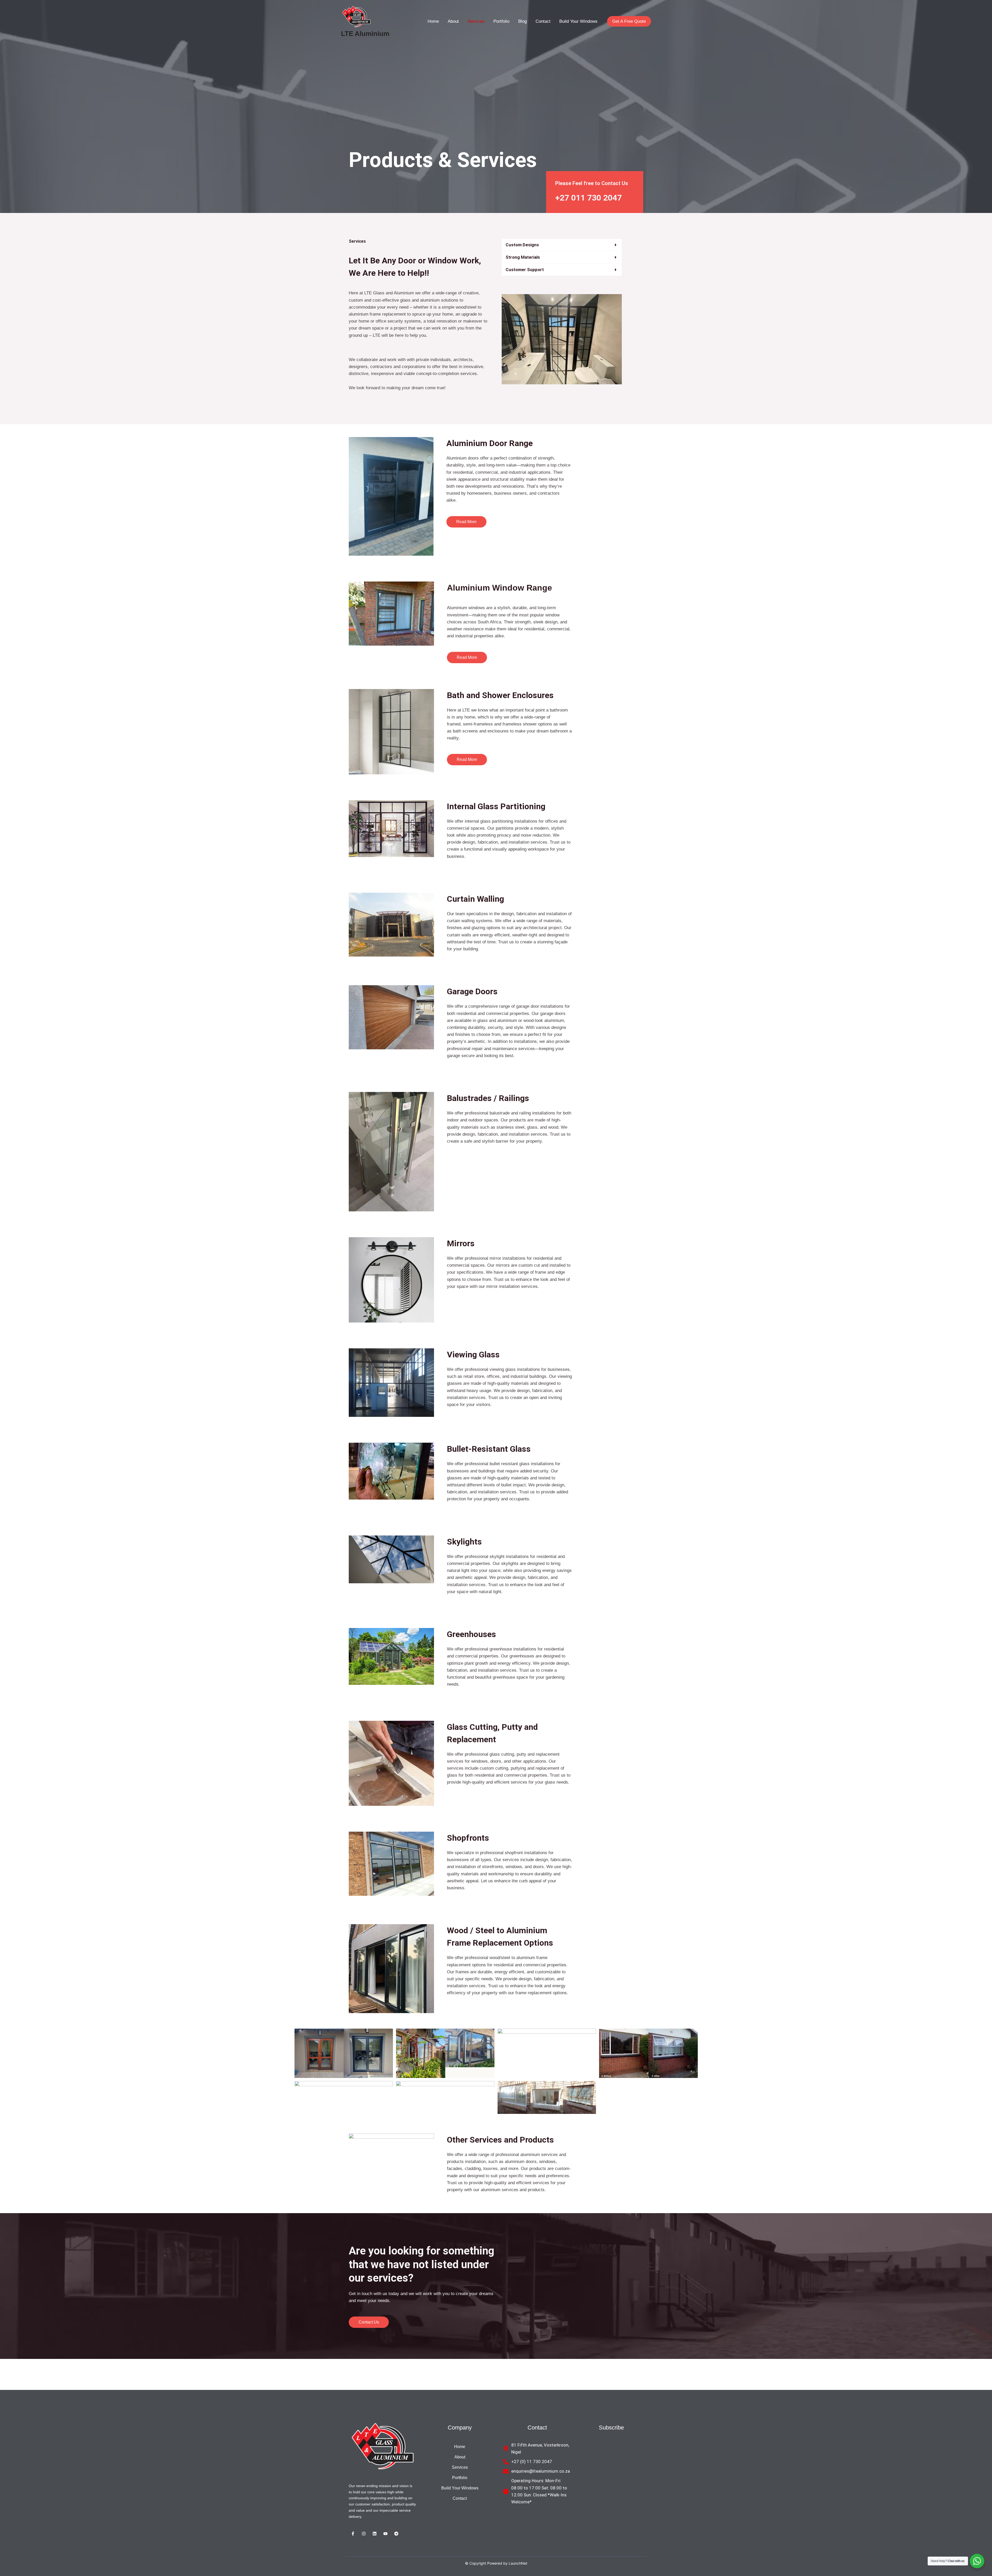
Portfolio (501, 21)
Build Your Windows (578, 21)
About (453, 21)
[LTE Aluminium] (357, 17)
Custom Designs (522, 245)
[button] (562, 245)
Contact (543, 21)
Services (476, 21)
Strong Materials (523, 257)
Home (433, 21)
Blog (522, 21)
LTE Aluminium (365, 34)
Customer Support (525, 270)
